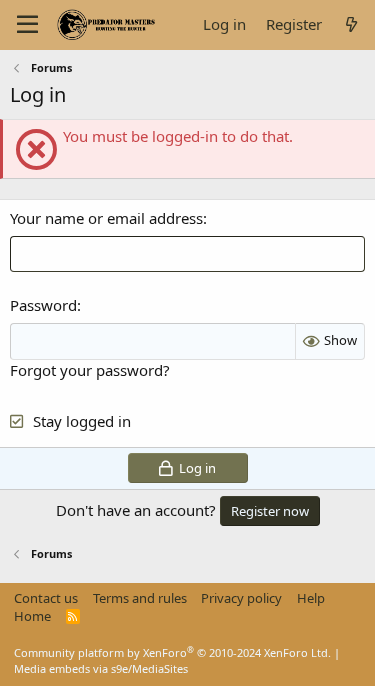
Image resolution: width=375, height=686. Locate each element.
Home (32, 616)
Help (311, 598)
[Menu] (27, 25)
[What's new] (351, 24)
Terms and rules (140, 598)
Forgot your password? (90, 370)
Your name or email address (106, 218)
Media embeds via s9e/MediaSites (101, 668)
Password (43, 305)
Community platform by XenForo (172, 652)
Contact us (46, 598)
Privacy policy (241, 598)
